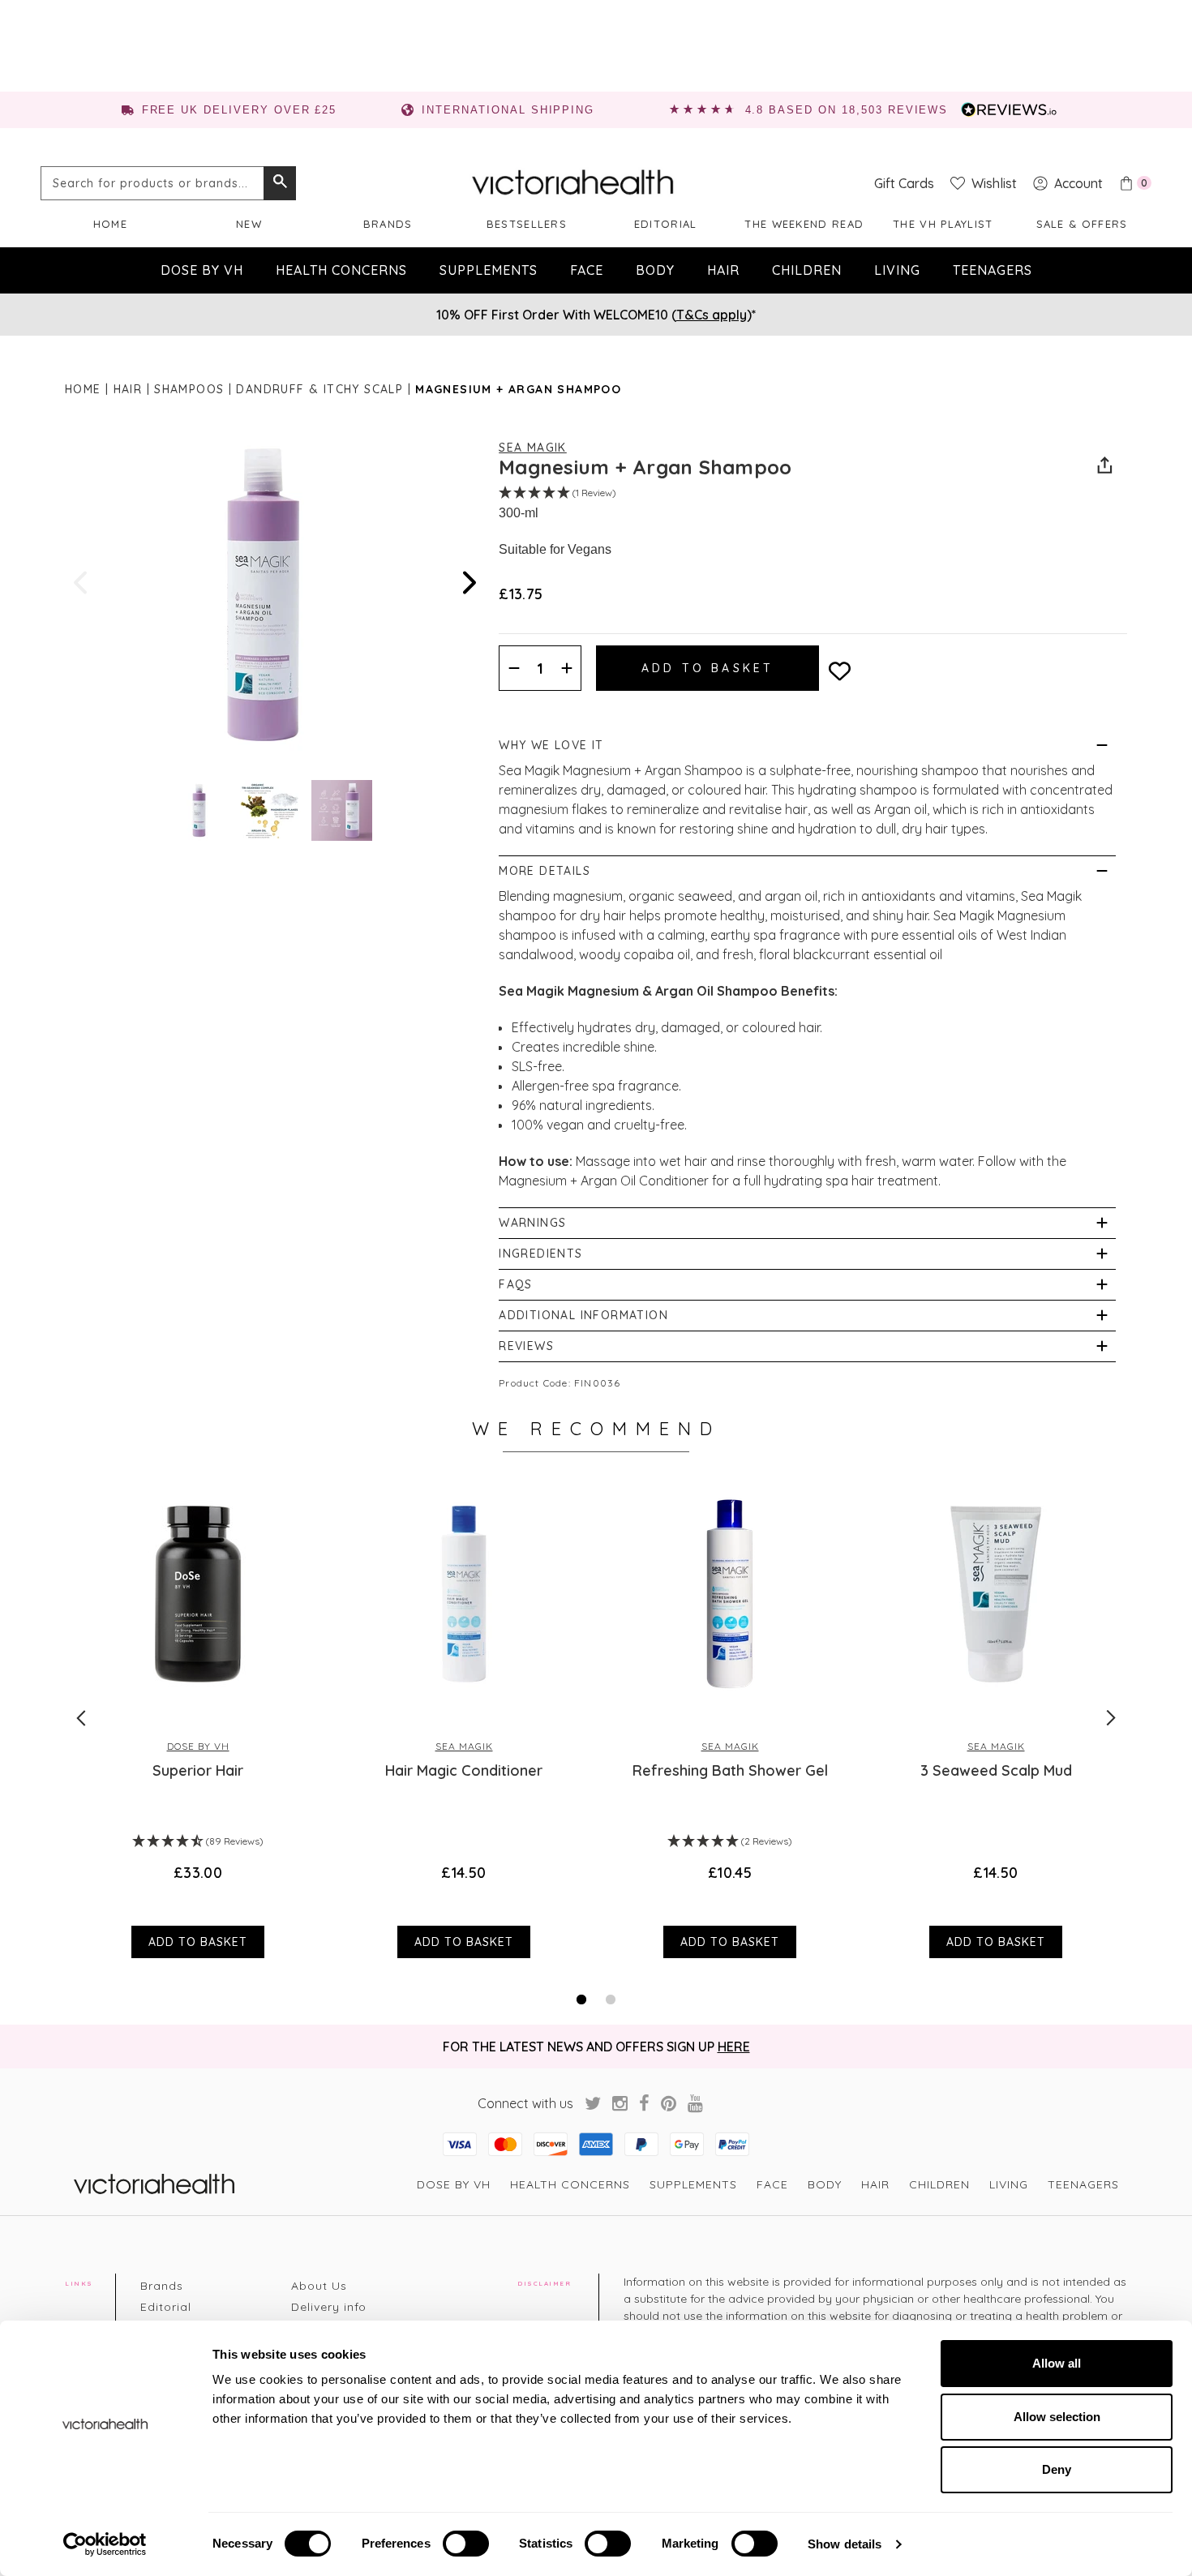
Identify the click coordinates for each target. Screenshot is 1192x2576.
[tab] (581, 2000)
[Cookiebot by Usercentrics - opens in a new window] (105, 2544)
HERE (734, 2047)
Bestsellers (527, 224)
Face (587, 270)
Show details (845, 2544)
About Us (319, 2286)
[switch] (466, 2544)
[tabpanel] (198, 1717)
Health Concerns (341, 270)
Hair (723, 270)
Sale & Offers (1082, 224)
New (249, 224)
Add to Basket (198, 1942)
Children (807, 270)
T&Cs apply (712, 315)
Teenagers (993, 270)
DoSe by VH (202, 270)
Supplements (489, 270)
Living (897, 270)
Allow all (1057, 2363)
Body (655, 270)
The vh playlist (943, 224)
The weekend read (804, 224)
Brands (388, 224)
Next (468, 583)
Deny (1057, 2469)
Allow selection (1057, 2417)
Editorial (666, 224)
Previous (82, 583)
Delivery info (329, 2307)
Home (110, 224)
